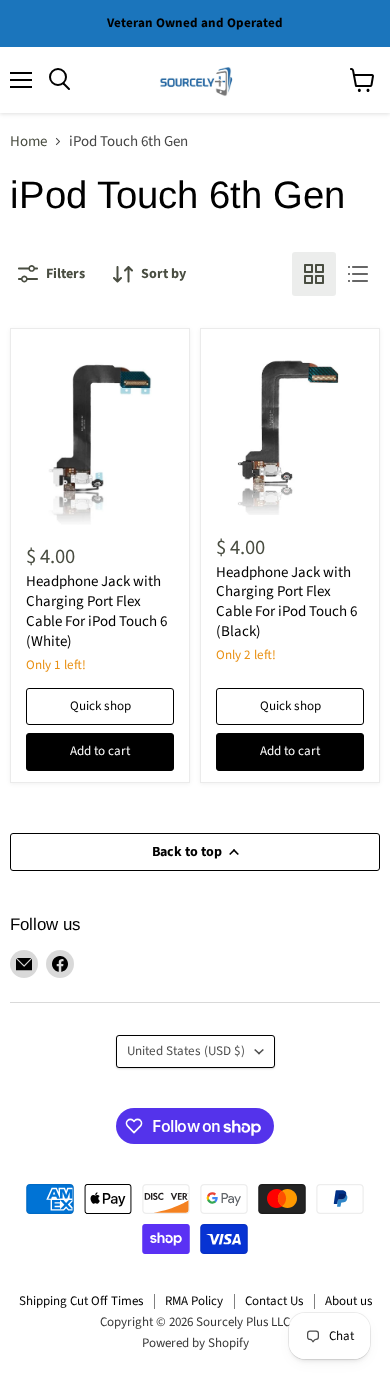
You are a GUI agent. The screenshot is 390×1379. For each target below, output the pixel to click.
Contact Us (274, 1301)
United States (186, 1051)
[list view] (358, 274)
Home (28, 141)
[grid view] (314, 274)
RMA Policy (194, 1301)
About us (348, 1301)
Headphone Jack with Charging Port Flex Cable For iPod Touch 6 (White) (96, 611)
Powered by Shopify (195, 1343)
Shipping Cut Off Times (81, 1301)
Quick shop (100, 706)
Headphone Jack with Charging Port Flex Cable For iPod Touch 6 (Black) (286, 602)
